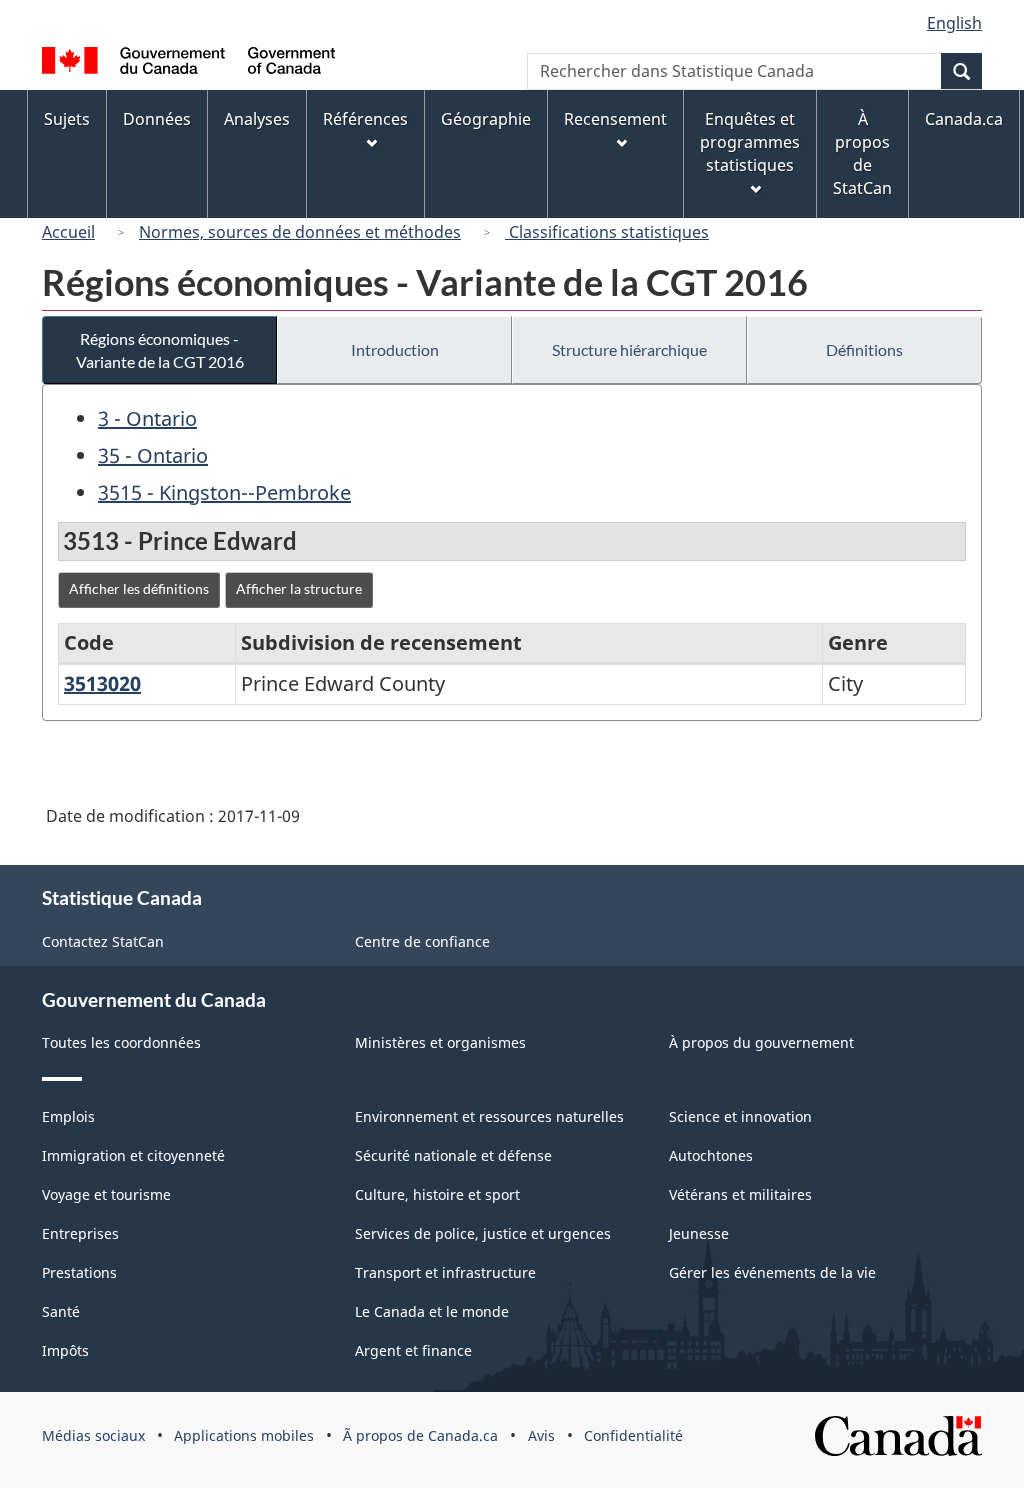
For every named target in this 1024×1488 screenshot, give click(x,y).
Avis (541, 1435)
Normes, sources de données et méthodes (300, 232)
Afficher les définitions (139, 588)
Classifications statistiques (607, 232)
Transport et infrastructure (445, 1272)
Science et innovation (740, 1116)
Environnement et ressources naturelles (489, 1116)
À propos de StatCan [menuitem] (862, 153)
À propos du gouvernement (761, 1042)
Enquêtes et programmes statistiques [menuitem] (750, 142)
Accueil (68, 232)
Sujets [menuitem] (67, 119)
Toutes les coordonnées (121, 1042)
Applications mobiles (244, 1435)
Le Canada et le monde (432, 1311)
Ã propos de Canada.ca (420, 1435)
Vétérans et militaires (740, 1194)
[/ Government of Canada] (188, 63)
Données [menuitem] (157, 119)
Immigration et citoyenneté (133, 1155)
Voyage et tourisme (106, 1194)
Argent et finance (413, 1350)
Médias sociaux (93, 1435)
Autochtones (711, 1155)
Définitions (864, 349)
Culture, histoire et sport (437, 1194)
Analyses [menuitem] (257, 119)
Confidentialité (633, 1435)
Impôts (65, 1350)
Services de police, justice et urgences (483, 1233)
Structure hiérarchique (629, 349)
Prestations (79, 1272)
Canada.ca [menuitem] (964, 119)
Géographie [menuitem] (486, 119)
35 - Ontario (153, 455)
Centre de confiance (422, 941)
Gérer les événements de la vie (772, 1272)
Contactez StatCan (103, 941)
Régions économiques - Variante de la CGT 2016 (160, 350)
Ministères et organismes (440, 1042)
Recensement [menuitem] (615, 119)
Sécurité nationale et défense (453, 1155)
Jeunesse (699, 1233)
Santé (61, 1311)
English (954, 23)
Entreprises (80, 1233)
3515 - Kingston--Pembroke (224, 492)
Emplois (68, 1116)
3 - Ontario (147, 418)
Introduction (395, 349)
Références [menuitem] (365, 119)
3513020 (102, 683)
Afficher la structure (299, 588)
